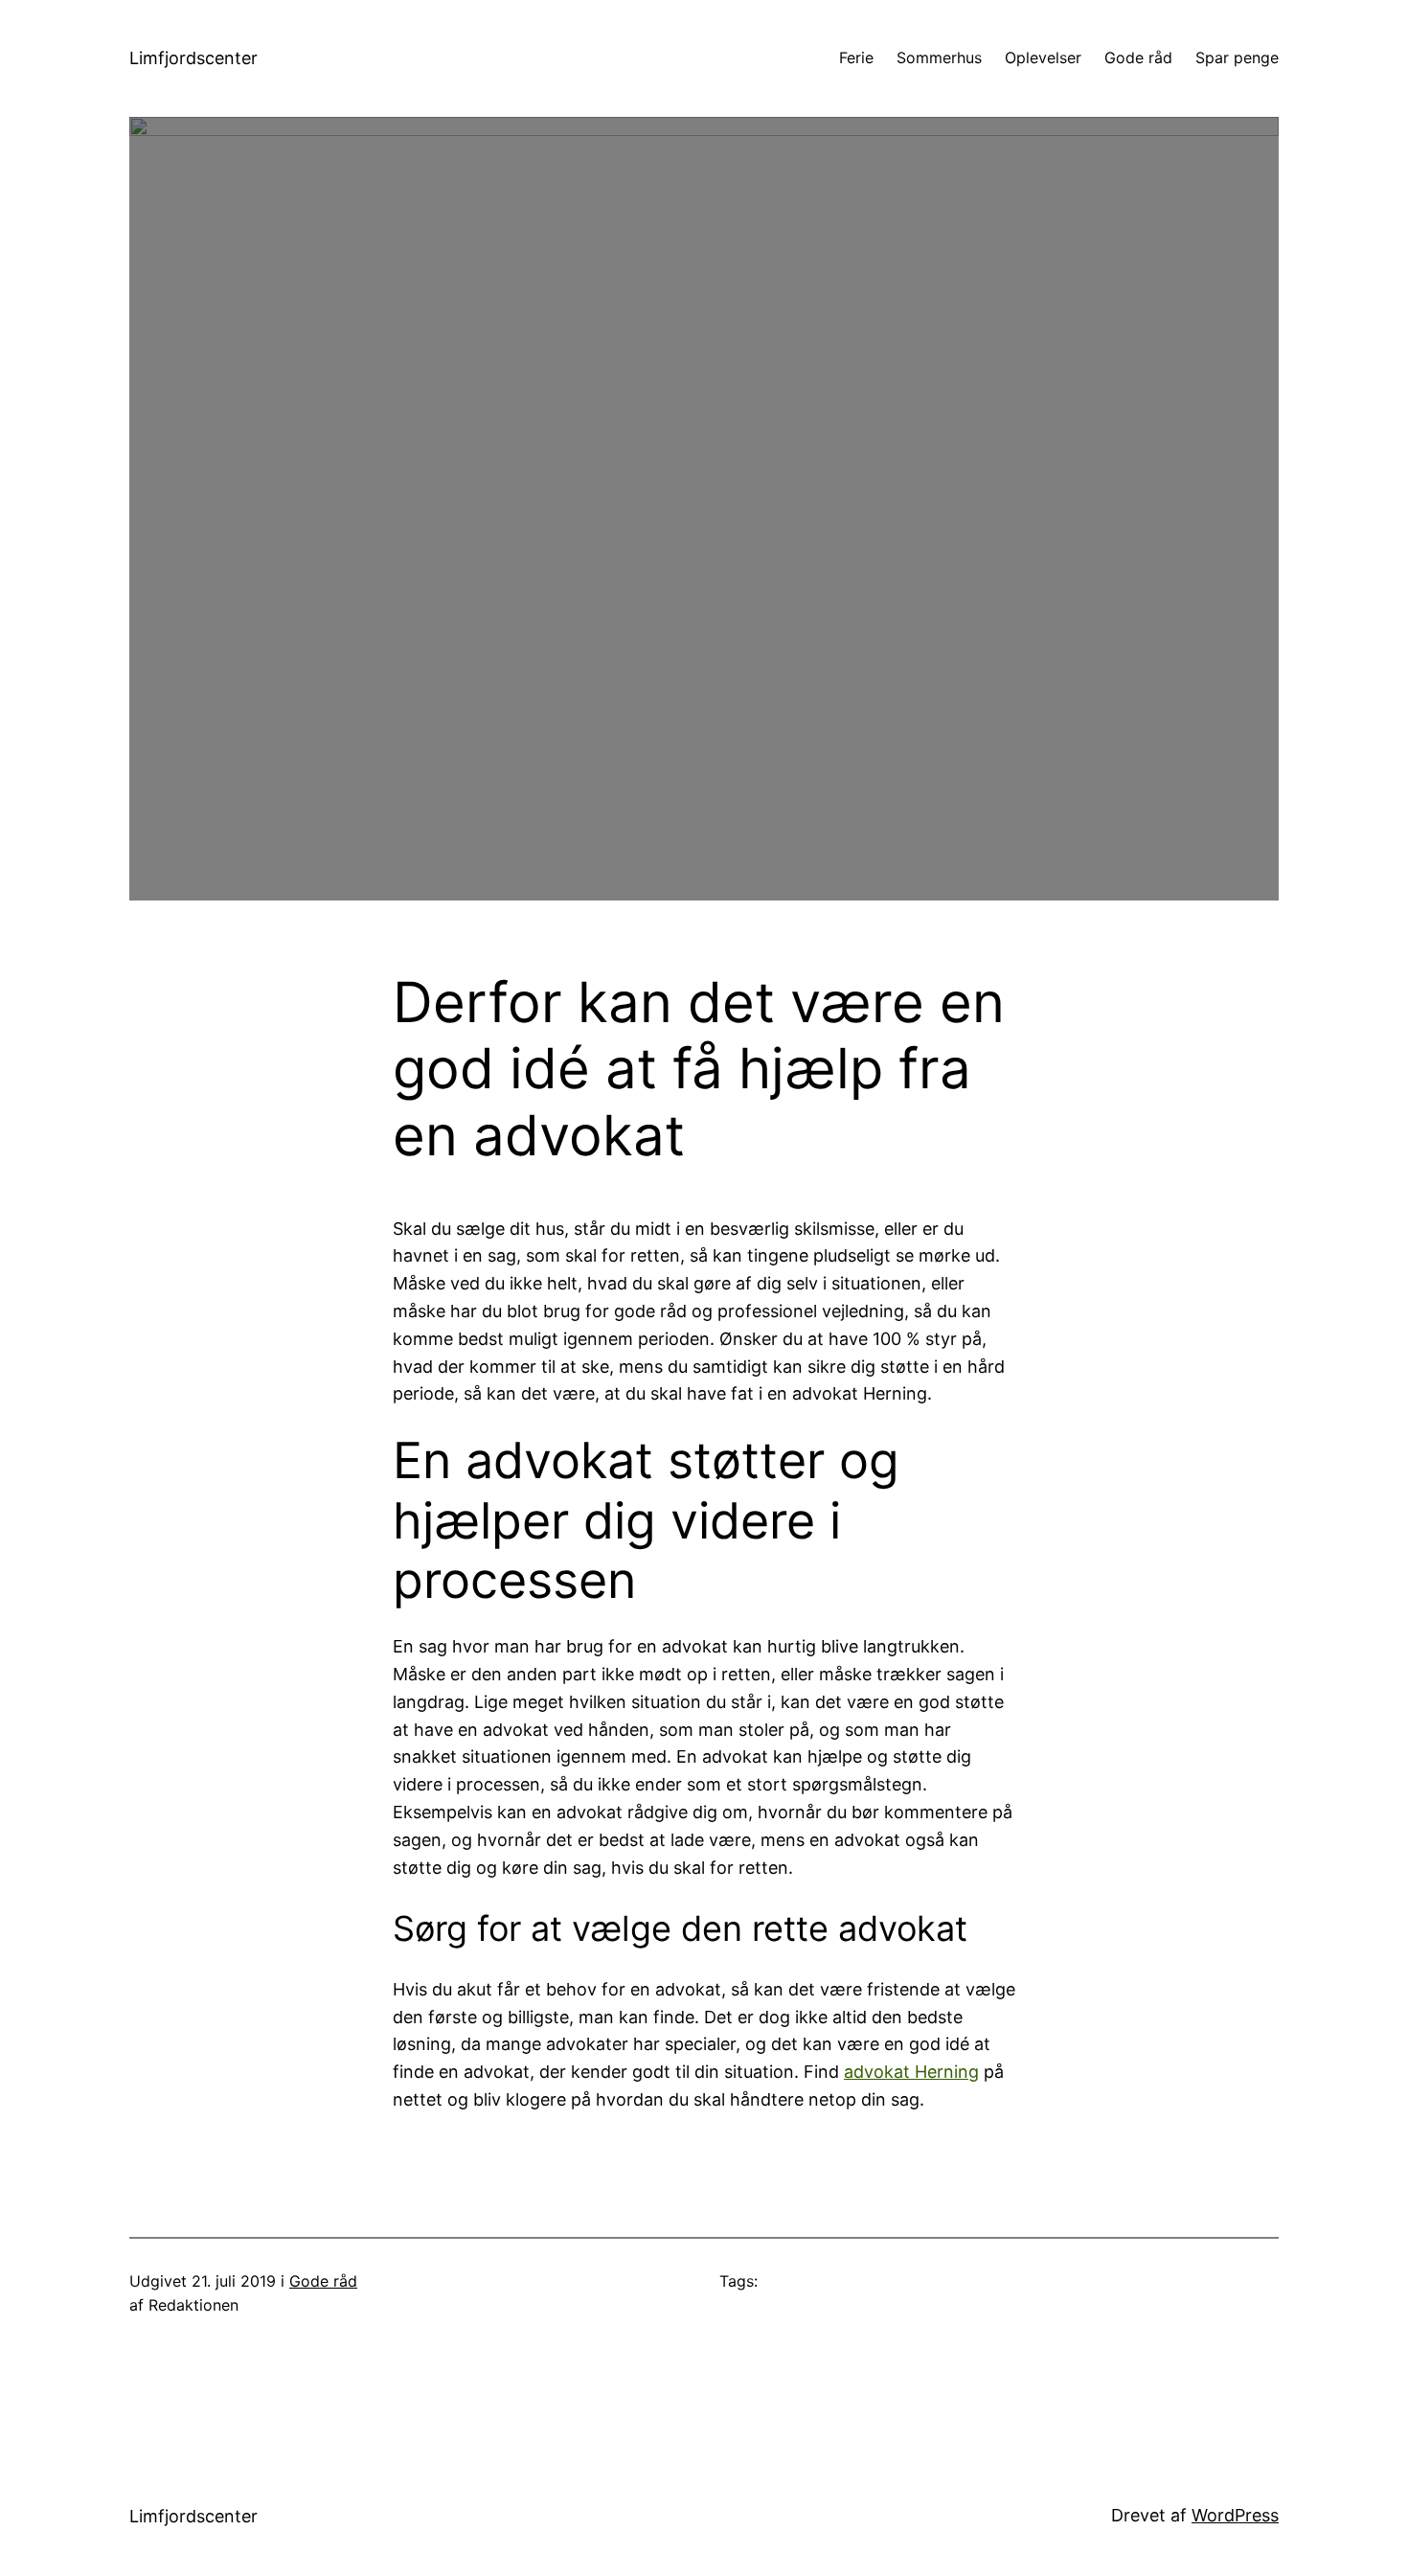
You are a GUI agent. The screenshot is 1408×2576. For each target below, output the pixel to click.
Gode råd (323, 2281)
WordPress (1235, 2515)
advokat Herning (911, 2072)
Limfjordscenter (193, 58)
